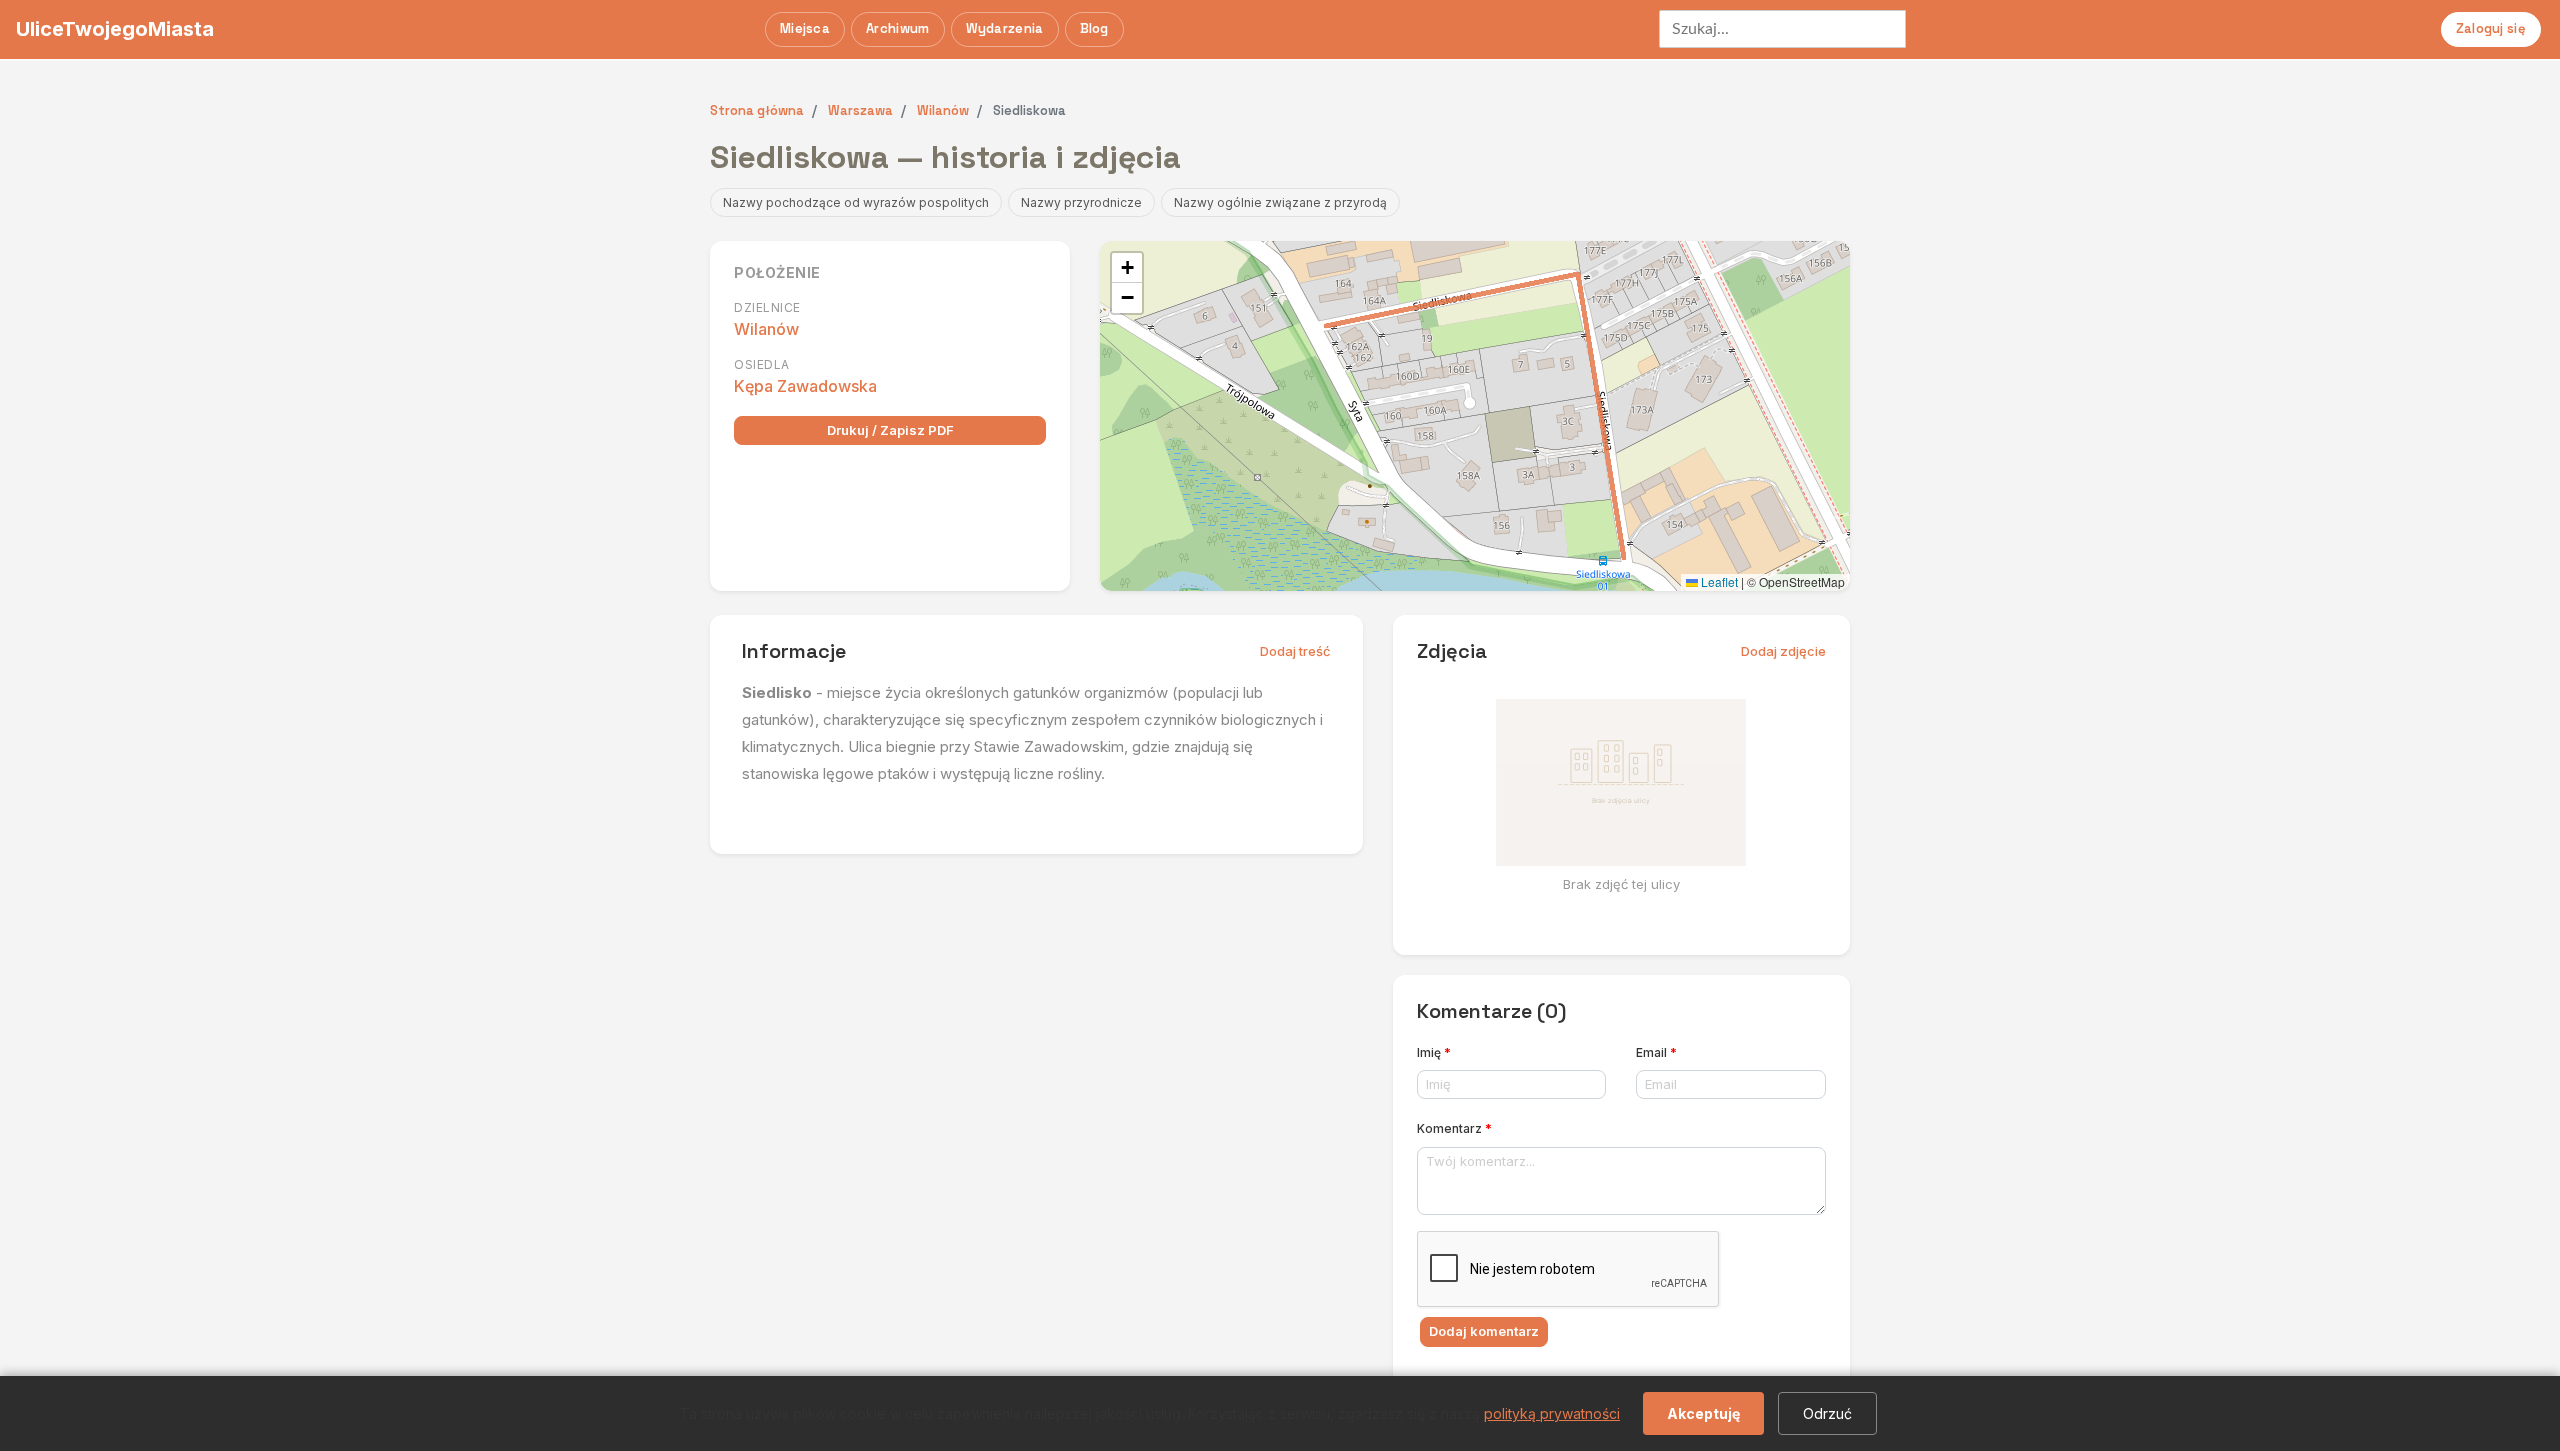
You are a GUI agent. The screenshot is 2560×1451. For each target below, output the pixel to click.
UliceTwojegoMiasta (115, 29)
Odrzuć (1827, 1413)
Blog (1094, 28)
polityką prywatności (1552, 1413)
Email (1656, 1052)
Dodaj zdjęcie (1783, 651)
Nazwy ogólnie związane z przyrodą (1280, 202)
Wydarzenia (1005, 28)
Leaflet (1718, 581)
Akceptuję (1703, 1413)
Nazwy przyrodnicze (1081, 202)
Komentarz (1454, 1128)
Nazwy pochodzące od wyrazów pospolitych (856, 202)
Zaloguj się (2491, 28)
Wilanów (766, 329)
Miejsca (805, 28)
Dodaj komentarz (1484, 1331)
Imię (1434, 1052)
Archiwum (897, 28)
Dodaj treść (1295, 651)
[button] (1127, 268)
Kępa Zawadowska (805, 386)
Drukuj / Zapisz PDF (890, 430)
